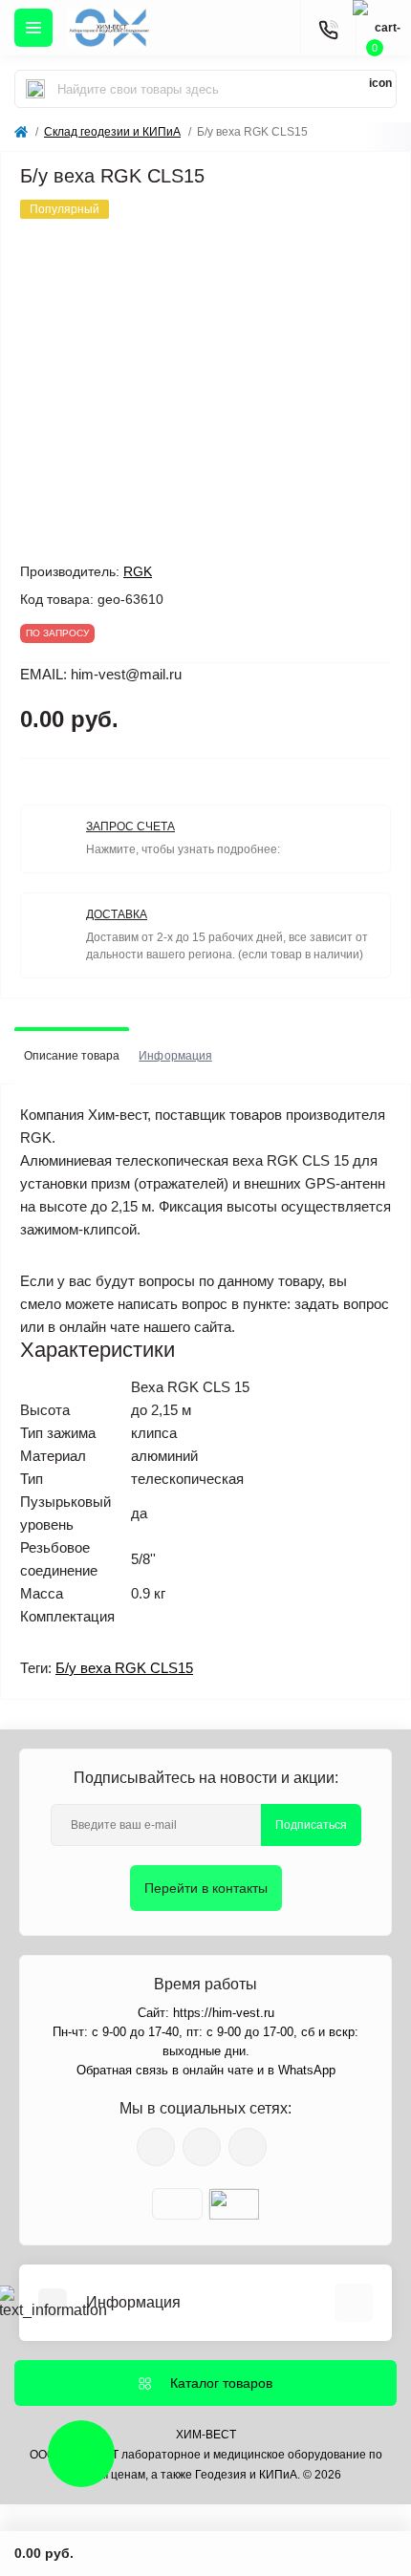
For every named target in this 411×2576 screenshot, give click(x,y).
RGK (138, 571)
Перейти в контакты (206, 1888)
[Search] (35, 89)
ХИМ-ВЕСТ (206, 2435)
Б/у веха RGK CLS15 (124, 1668)
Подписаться (311, 1825)
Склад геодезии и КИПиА (112, 132)
